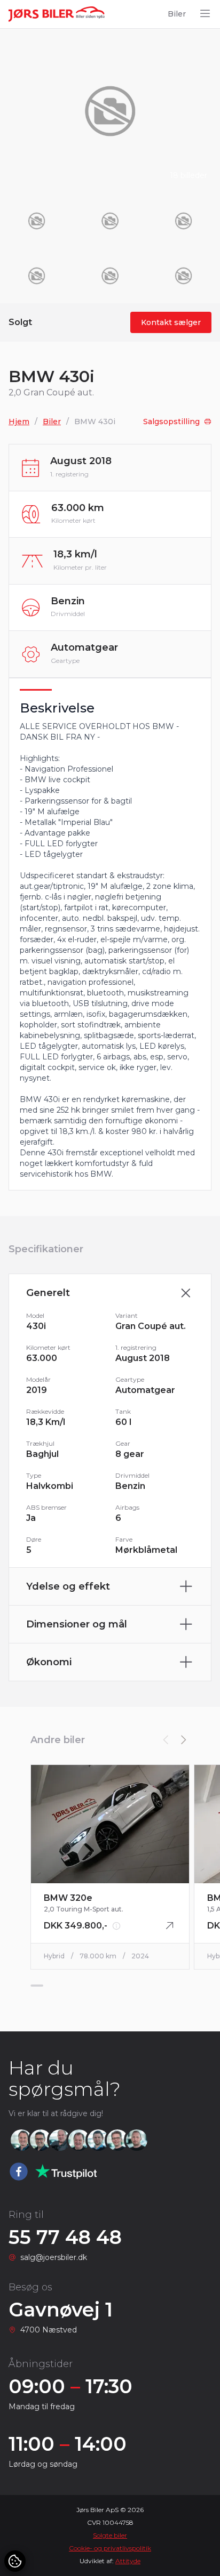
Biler (177, 14)
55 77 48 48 (65, 2237)
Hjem (19, 422)
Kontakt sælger (171, 322)
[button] (183, 1740)
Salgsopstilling (171, 422)
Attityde (128, 2561)
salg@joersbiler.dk (54, 2257)
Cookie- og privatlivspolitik (110, 2548)
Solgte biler (110, 2535)
